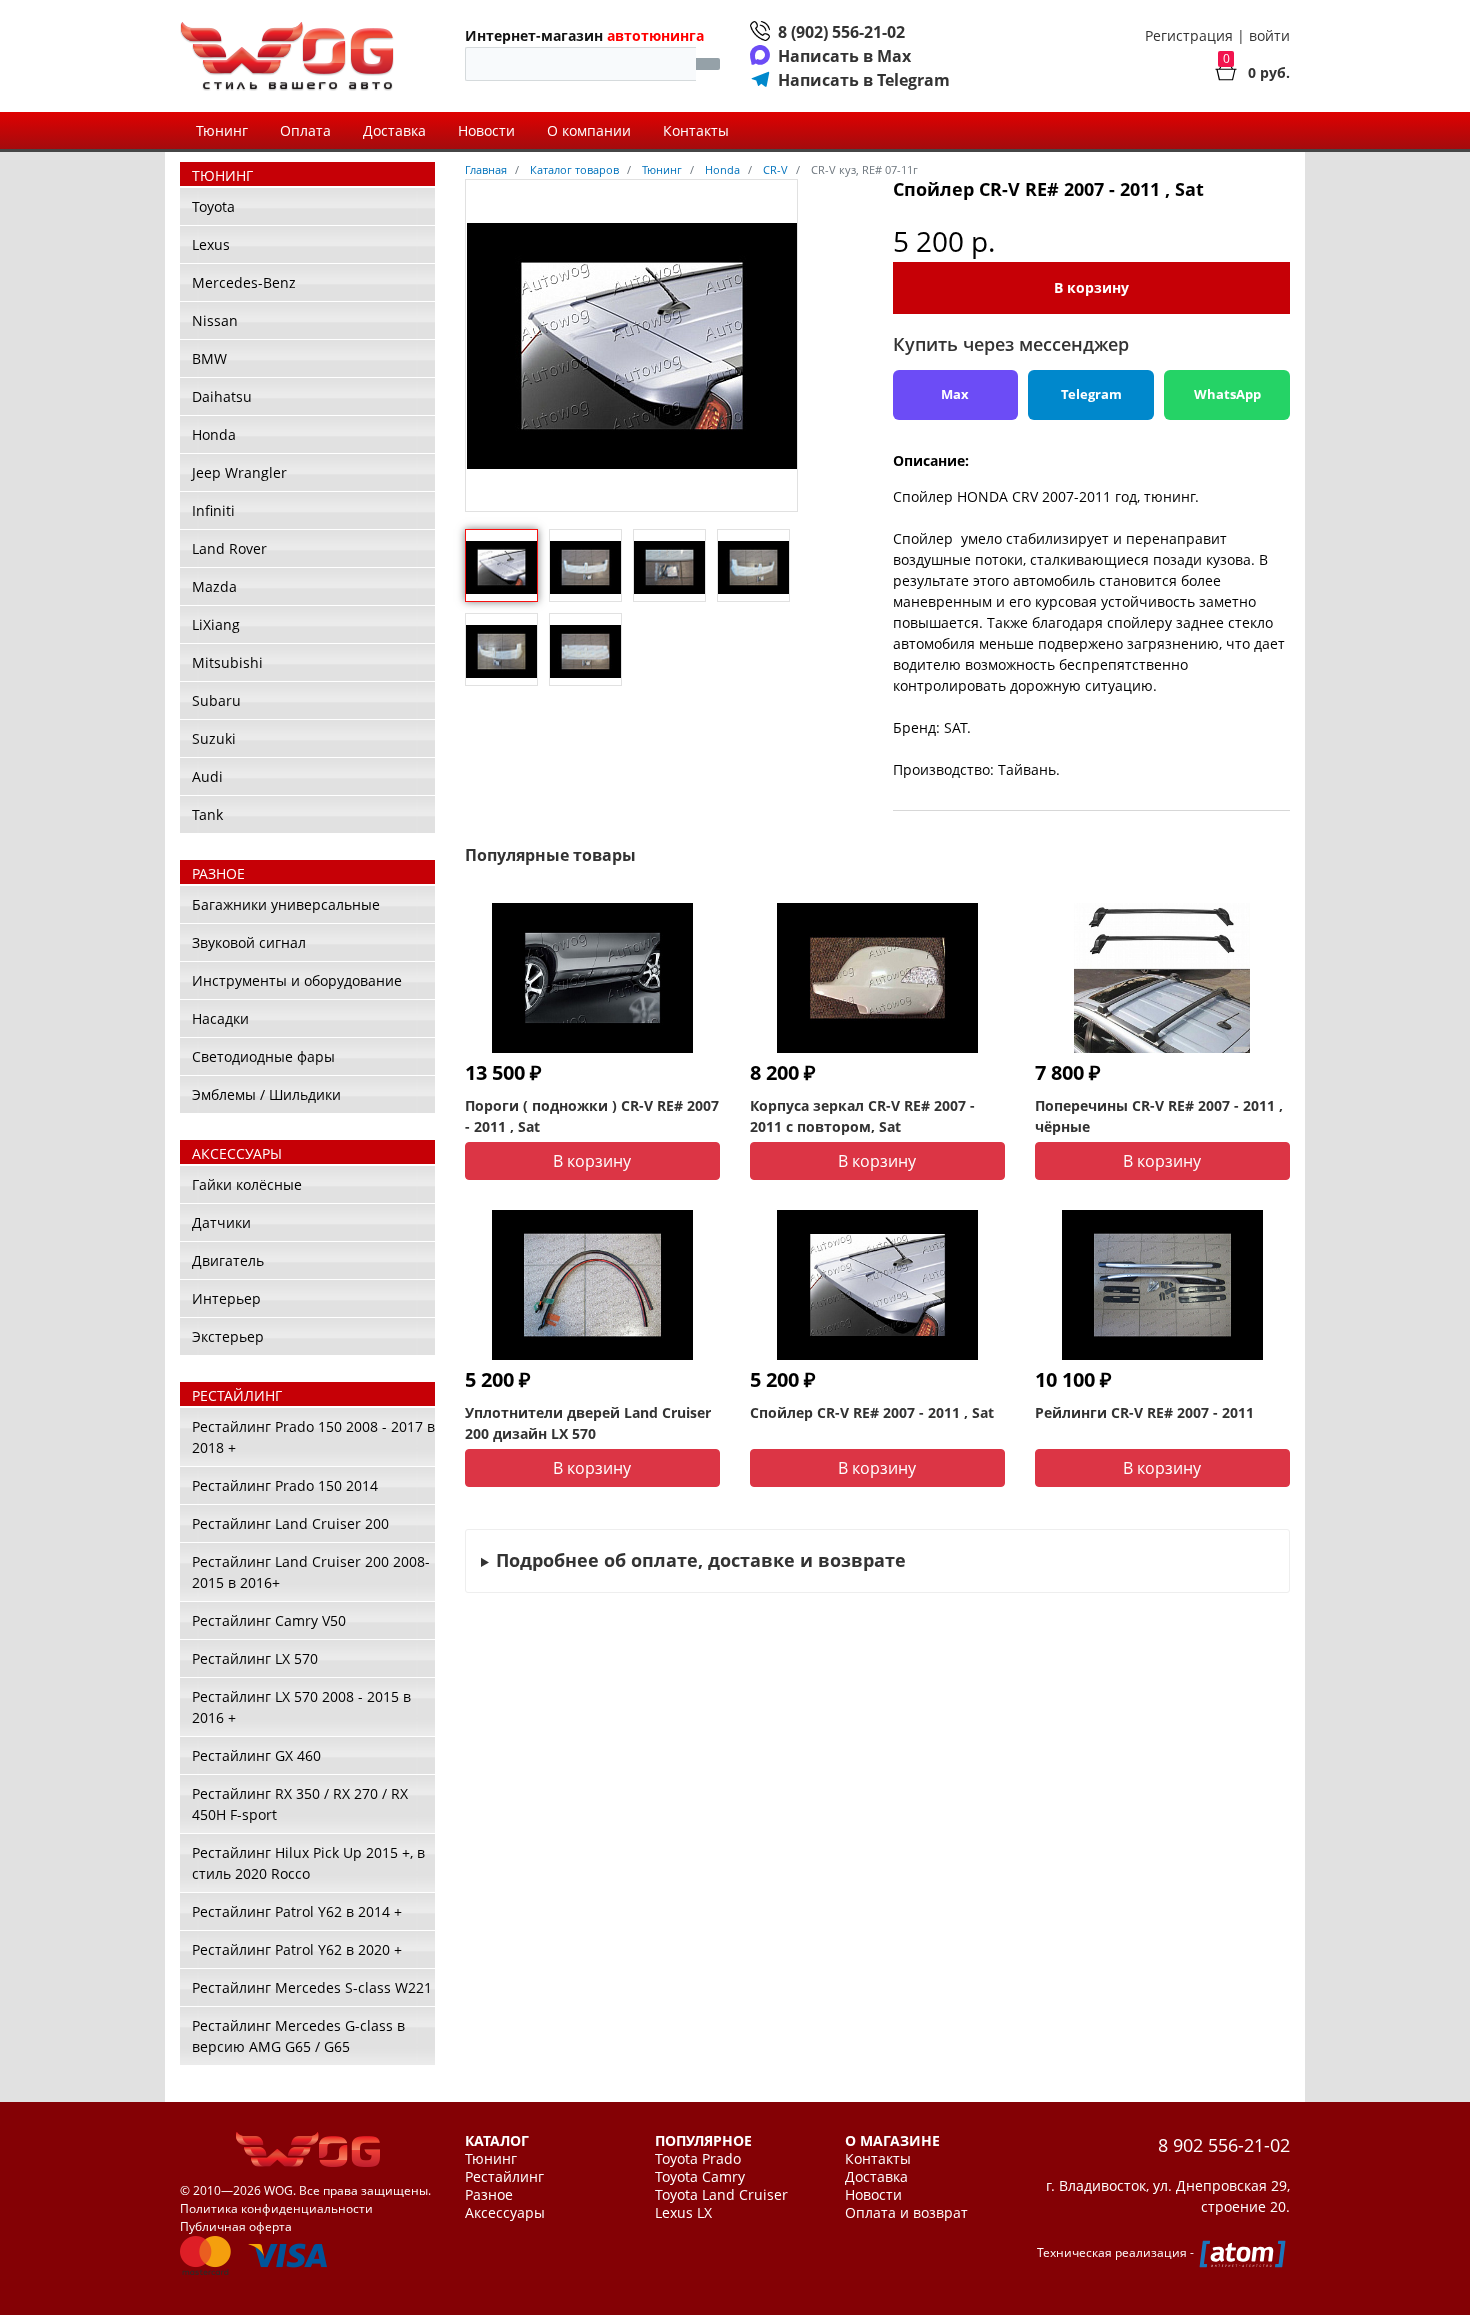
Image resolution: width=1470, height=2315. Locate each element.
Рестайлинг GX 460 (256, 1755)
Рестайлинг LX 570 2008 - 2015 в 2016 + (301, 1707)
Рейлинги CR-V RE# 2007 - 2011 (1144, 1412)
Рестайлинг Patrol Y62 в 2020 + (297, 1949)
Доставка (394, 130)
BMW (209, 358)
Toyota (213, 206)
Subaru (216, 700)
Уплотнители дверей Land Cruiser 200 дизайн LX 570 (588, 1423)
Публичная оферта (236, 2226)
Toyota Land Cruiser (721, 2195)
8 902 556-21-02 (1224, 2145)
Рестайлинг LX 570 (255, 1658)
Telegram (1091, 394)
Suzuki (214, 738)
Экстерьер (228, 1336)
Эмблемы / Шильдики (266, 1094)
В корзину (1091, 287)
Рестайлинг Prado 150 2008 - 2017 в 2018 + (313, 1437)
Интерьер (226, 1298)
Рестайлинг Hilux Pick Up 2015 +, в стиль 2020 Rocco (308, 1863)
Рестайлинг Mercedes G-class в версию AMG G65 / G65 (298, 2036)
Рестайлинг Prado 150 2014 (285, 1485)
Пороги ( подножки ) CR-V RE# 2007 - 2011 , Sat (592, 1116)
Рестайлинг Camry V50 (269, 1620)
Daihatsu (222, 396)
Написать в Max (844, 56)
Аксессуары (505, 2213)
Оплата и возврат (906, 2213)
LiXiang (216, 624)
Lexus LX (683, 2213)
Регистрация (1189, 35)
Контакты (696, 130)
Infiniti (213, 510)
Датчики (221, 1222)
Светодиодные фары (263, 1056)
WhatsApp (1227, 394)
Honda (214, 434)
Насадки (220, 1018)
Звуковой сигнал (249, 942)
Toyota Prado (698, 2159)
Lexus (211, 244)
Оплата (305, 130)
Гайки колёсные (247, 1184)
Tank (207, 814)
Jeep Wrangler (239, 472)
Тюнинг (222, 130)
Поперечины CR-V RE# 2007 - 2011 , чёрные (1159, 1116)
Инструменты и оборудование (297, 980)
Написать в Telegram (864, 80)
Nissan (215, 320)
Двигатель (228, 1260)
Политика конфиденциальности (276, 2208)
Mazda (214, 586)
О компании (589, 130)
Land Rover (229, 548)
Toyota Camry (700, 2177)
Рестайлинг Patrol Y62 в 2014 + (297, 1911)
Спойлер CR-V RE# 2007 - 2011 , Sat (872, 1412)
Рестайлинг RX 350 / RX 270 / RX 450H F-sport (300, 1804)
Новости (486, 130)
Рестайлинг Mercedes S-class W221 (312, 1987)
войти (1269, 35)
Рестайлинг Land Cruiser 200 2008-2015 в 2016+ (311, 1572)
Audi (207, 776)
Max (955, 394)
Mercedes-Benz (244, 282)
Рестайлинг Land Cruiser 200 (290, 1523)
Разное (489, 2195)
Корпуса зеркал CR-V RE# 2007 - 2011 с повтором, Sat (862, 1116)
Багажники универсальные (286, 904)
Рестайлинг (504, 2177)
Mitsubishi (227, 662)
